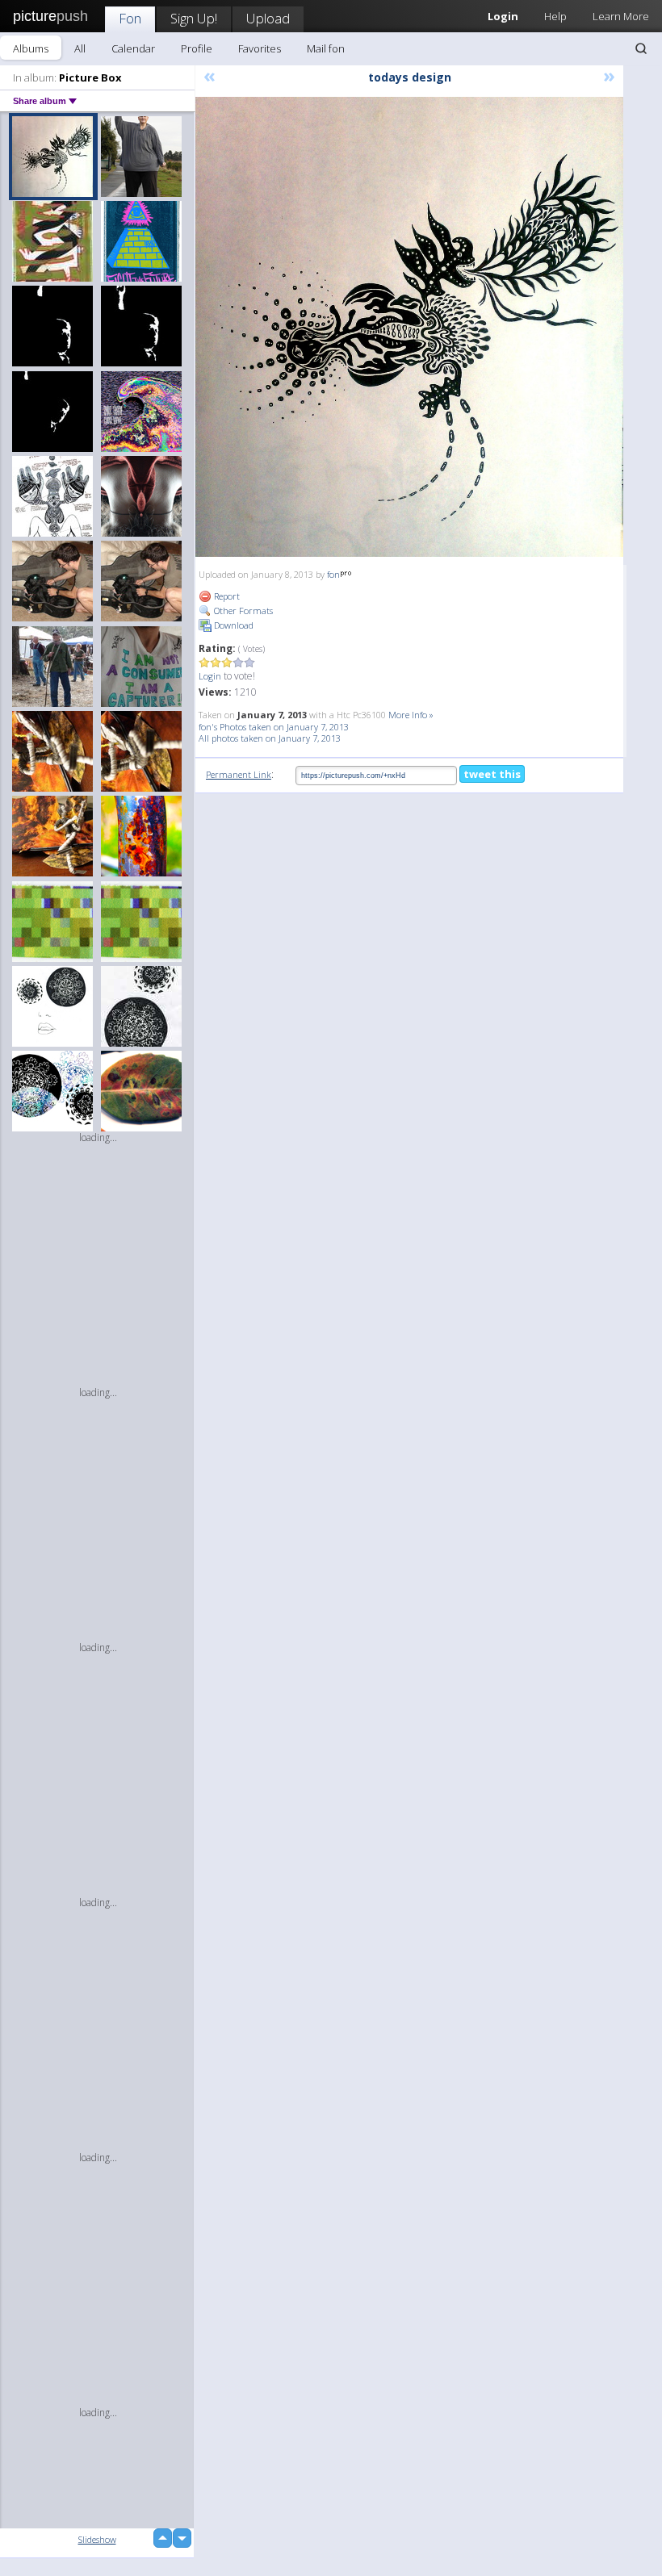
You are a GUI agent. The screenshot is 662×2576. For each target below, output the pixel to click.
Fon (130, 18)
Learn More (621, 16)
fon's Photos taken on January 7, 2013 (274, 727)
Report (226, 596)
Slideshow (97, 2539)
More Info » (411, 715)
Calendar (133, 48)
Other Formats (242, 611)
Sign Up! (194, 18)
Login (210, 676)
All (80, 48)
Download (233, 625)
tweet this (492, 774)
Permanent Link (239, 774)
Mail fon (326, 48)
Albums (31, 48)
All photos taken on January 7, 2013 (270, 738)
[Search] (641, 48)
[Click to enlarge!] (409, 327)
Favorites (260, 48)
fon (333, 574)
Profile (197, 48)
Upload (268, 18)
